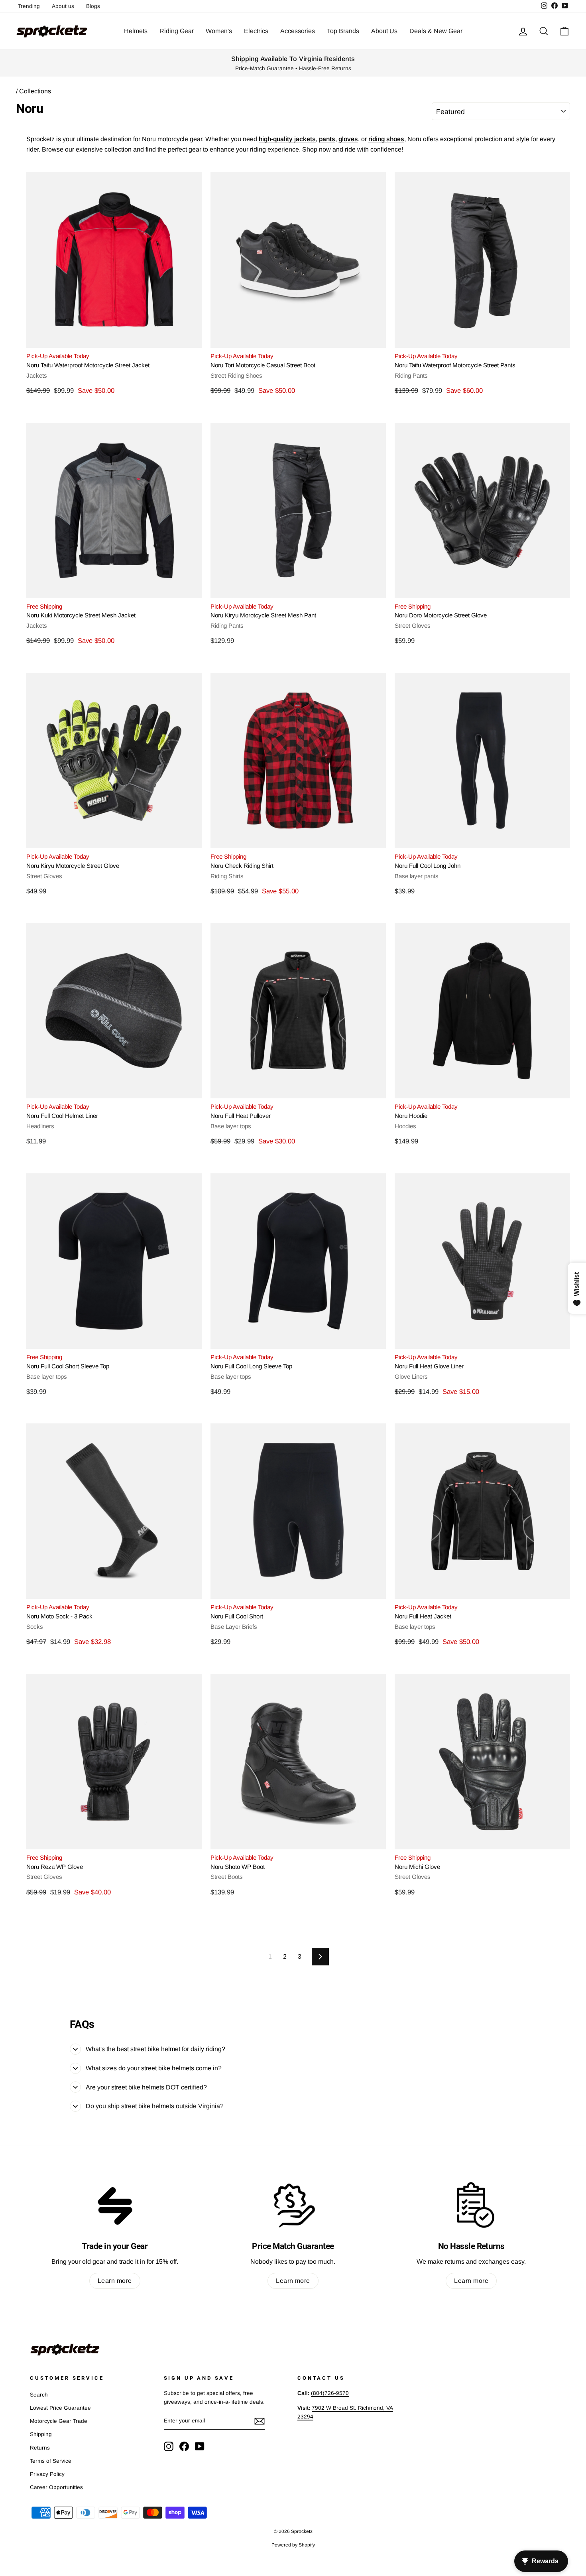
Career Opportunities (56, 2487)
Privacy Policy (47, 2474)
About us (63, 6)
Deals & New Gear (436, 31)
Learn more (115, 2281)
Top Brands (343, 31)
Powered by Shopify (293, 2545)
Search (39, 2395)
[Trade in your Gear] (115, 2205)
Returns (40, 2448)
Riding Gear (177, 31)
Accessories (298, 31)
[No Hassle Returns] (471, 2205)
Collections (35, 91)
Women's (219, 31)
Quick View (114, 338)
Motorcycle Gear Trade (59, 2421)
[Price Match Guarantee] (293, 2205)
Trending (29, 6)
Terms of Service (51, 2461)
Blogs (93, 6)
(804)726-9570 (330, 2393)
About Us (384, 31)
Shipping (41, 2434)
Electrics (256, 31)
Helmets (136, 31)
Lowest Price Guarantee (60, 2408)
